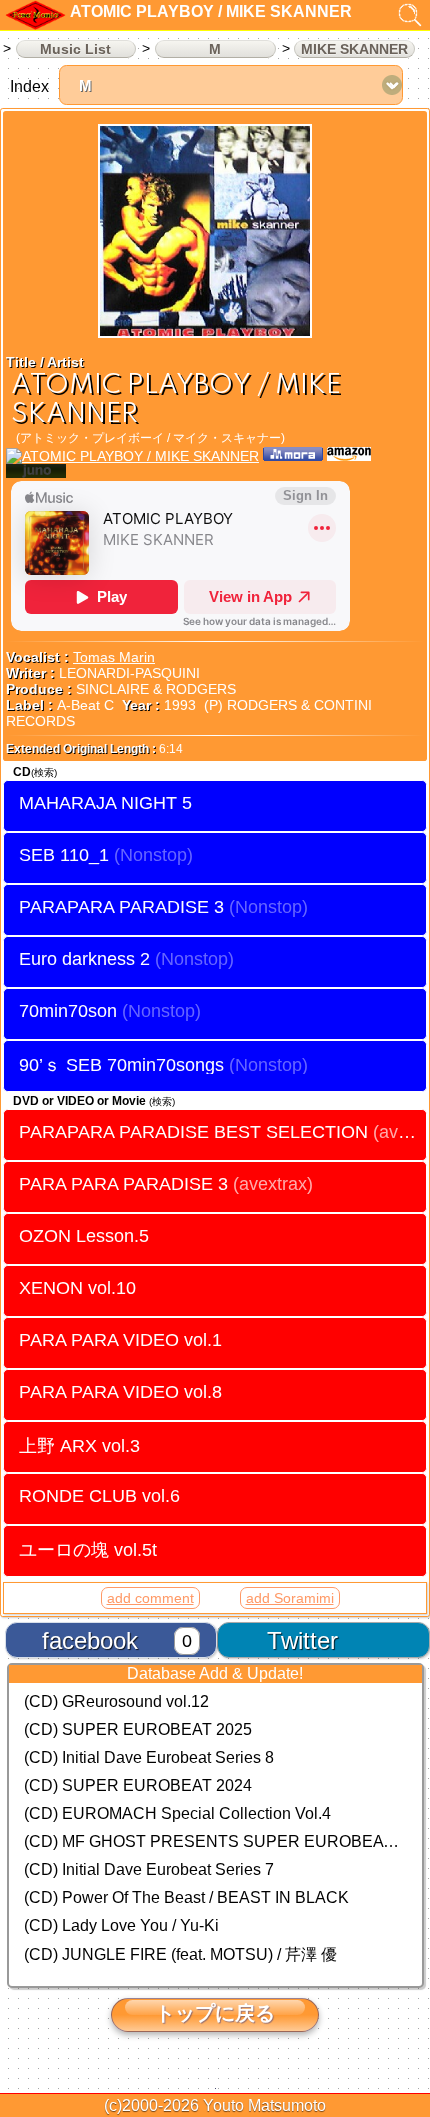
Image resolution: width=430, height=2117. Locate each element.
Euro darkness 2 (84, 959)
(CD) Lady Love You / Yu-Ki (121, 1925)
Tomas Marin (114, 657)
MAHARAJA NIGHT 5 (105, 803)
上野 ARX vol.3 (79, 1445)
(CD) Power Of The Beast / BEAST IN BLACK (186, 1897)
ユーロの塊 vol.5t (88, 1549)
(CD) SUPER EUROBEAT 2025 (138, 1729)
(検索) (44, 772)
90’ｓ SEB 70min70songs (121, 1064)
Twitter (302, 1640)
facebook (90, 1640)
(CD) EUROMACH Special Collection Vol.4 (177, 1813)
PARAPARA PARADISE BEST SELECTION (222, 1132)
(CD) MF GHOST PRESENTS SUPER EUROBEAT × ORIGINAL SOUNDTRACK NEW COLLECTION (215, 1841)
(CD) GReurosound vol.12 (116, 1701)
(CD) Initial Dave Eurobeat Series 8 (149, 1757)
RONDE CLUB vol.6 (99, 1496)
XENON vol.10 (77, 1288)
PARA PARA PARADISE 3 (166, 1184)
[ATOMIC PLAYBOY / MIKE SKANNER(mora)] (293, 456)
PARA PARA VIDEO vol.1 (120, 1340)
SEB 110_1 (64, 855)
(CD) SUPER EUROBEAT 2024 (138, 1785)
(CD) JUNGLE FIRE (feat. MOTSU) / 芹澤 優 (180, 1954)
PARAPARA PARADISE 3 (121, 907)
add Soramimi (290, 1598)
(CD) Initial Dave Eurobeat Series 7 (149, 1869)
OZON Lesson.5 (84, 1236)
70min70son (68, 1011)
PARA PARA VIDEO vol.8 (120, 1392)
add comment (150, 1598)
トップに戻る (215, 2013)
